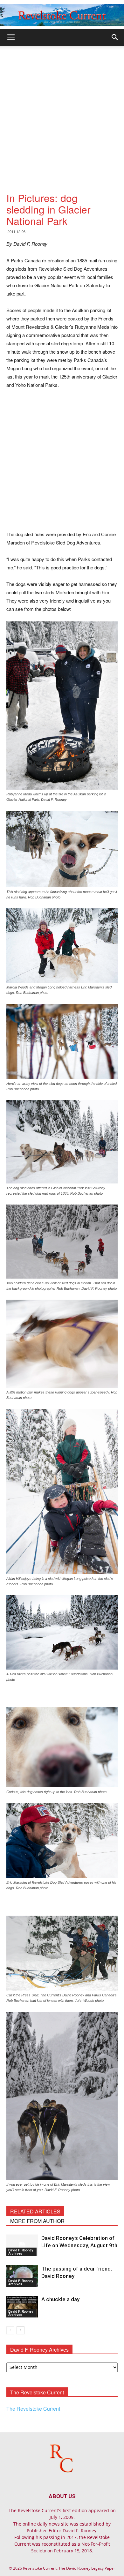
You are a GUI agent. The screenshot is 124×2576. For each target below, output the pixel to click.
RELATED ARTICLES (35, 2211)
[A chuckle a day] (22, 2307)
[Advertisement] (62, 111)
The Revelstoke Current (33, 2409)
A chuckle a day (60, 2299)
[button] (115, 37)
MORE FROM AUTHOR (37, 2221)
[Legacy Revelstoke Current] (62, 15)
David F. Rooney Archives (21, 2252)
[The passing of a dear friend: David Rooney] (22, 2276)
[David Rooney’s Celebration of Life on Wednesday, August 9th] (22, 2246)
